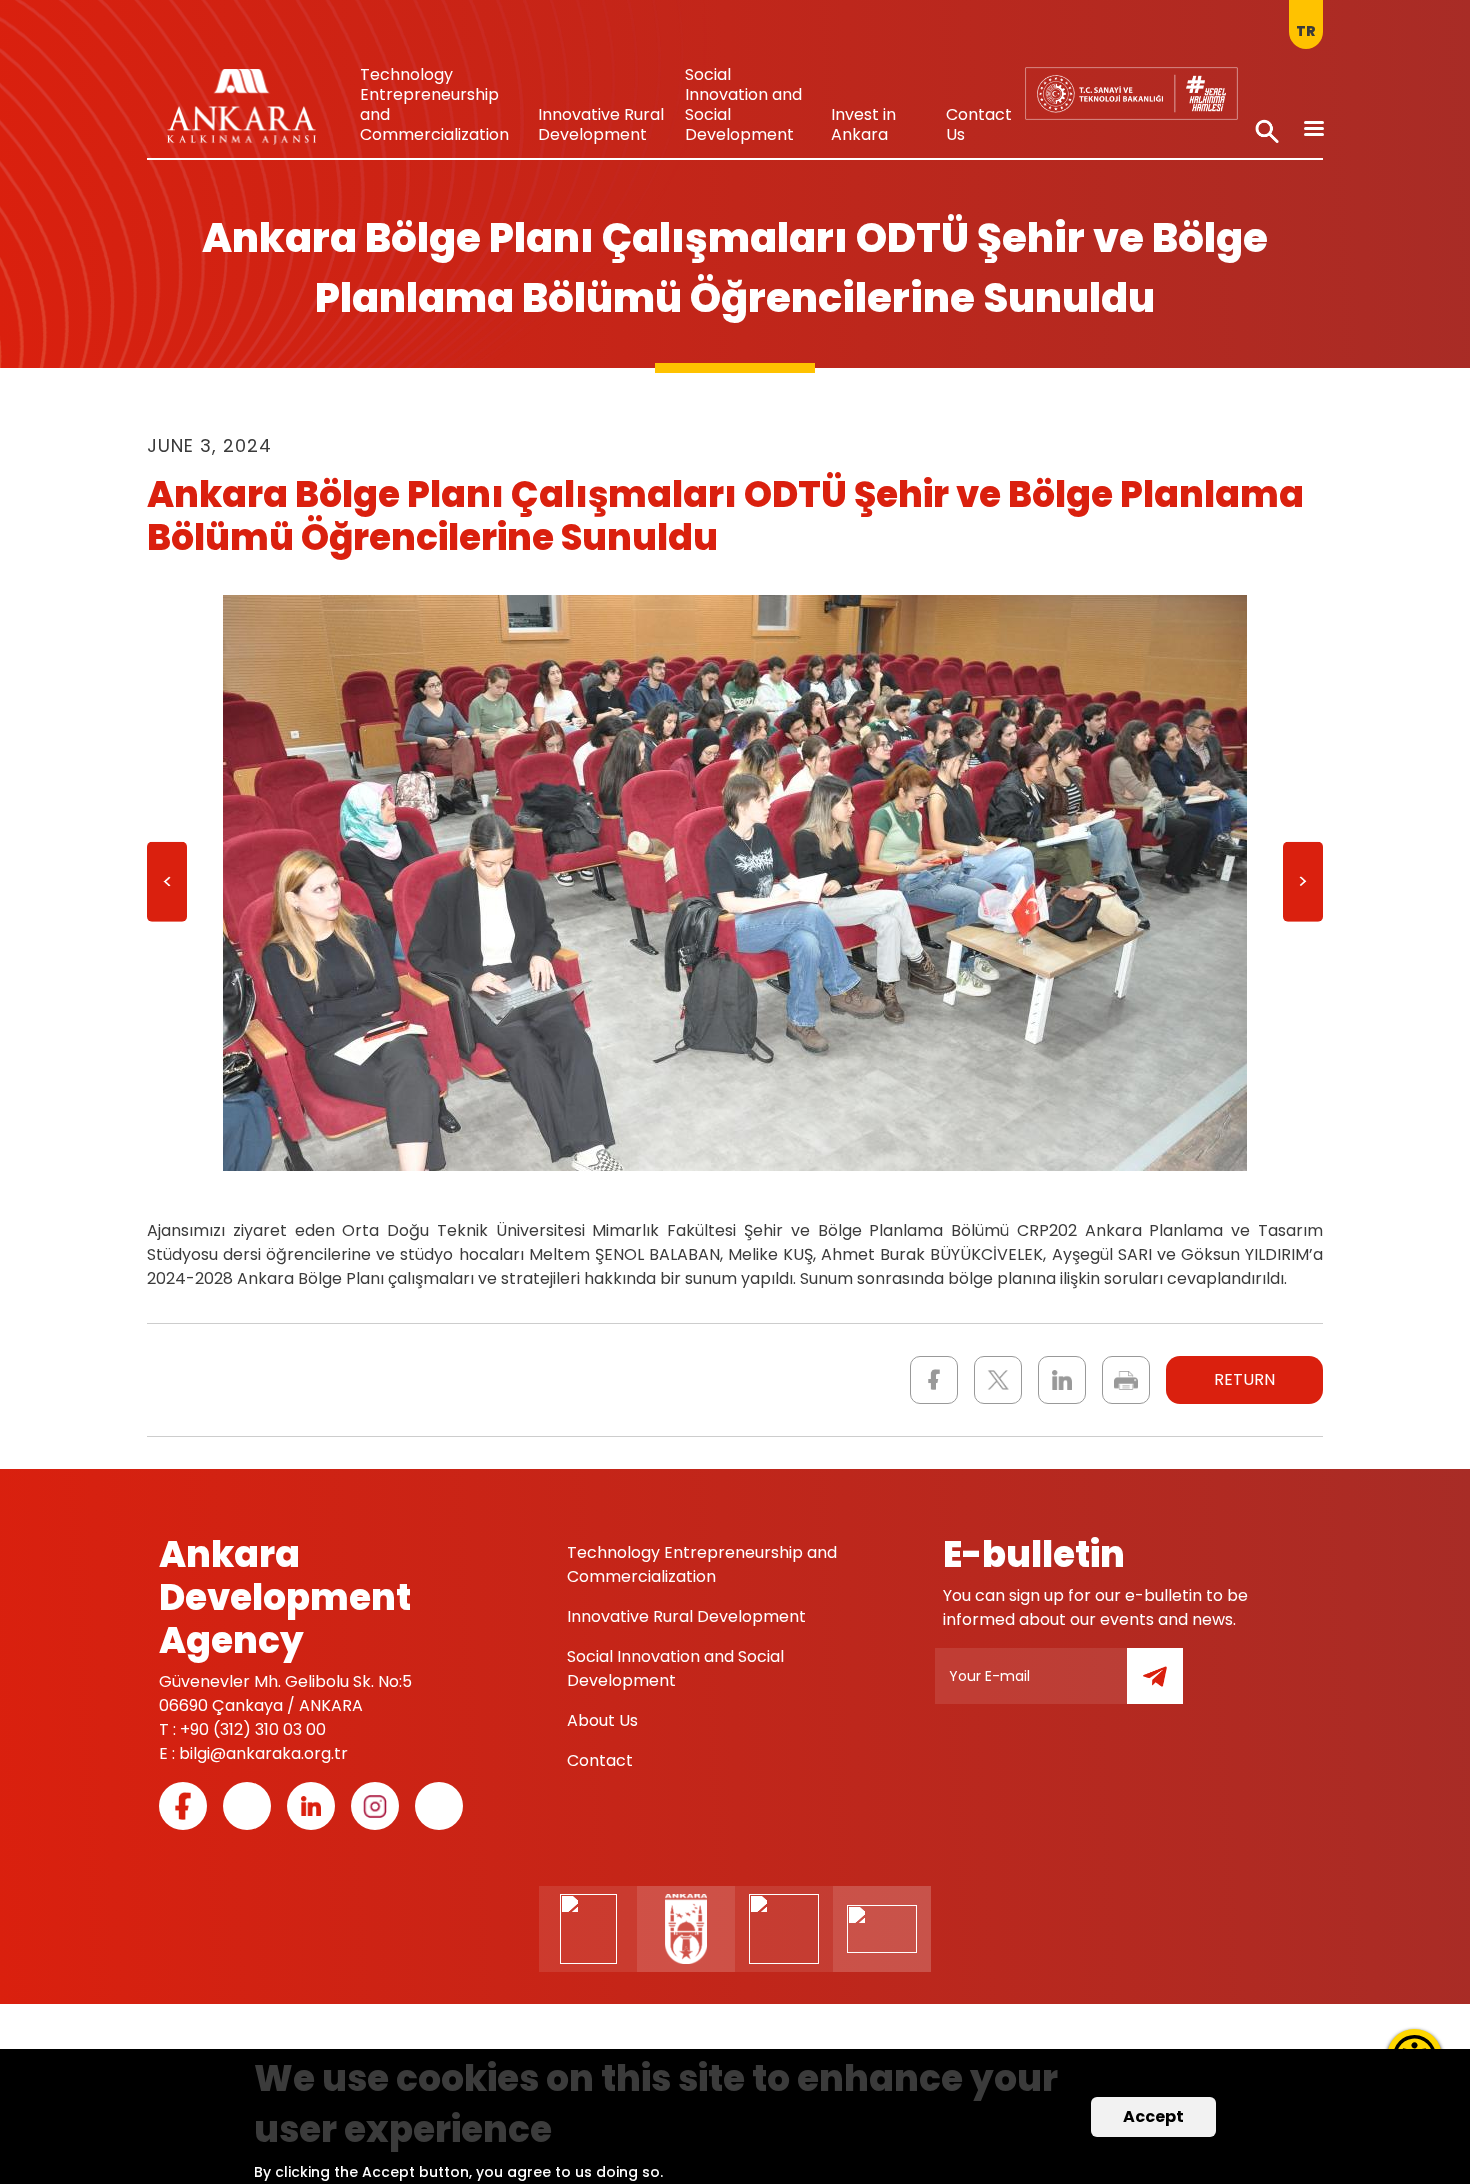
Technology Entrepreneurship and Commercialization (434, 104)
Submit (1169, 1687)
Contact (600, 1760)
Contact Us (979, 124)
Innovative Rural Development (601, 124)
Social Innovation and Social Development (743, 104)
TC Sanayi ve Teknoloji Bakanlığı (1118, 84)
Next (1303, 888)
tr (1306, 31)
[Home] (241, 112)
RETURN (1244, 1379)
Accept (1153, 2116)
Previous (167, 888)
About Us (602, 1720)
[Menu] (1313, 130)
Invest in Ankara (863, 124)
